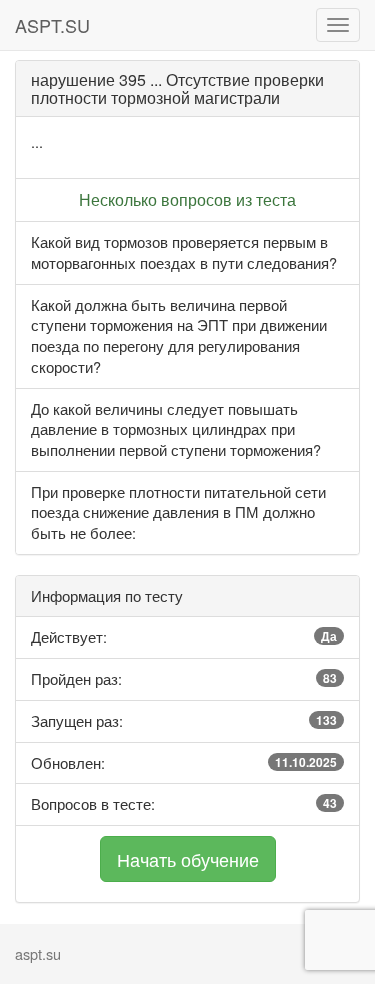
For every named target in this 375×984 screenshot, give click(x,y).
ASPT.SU (52, 25)
